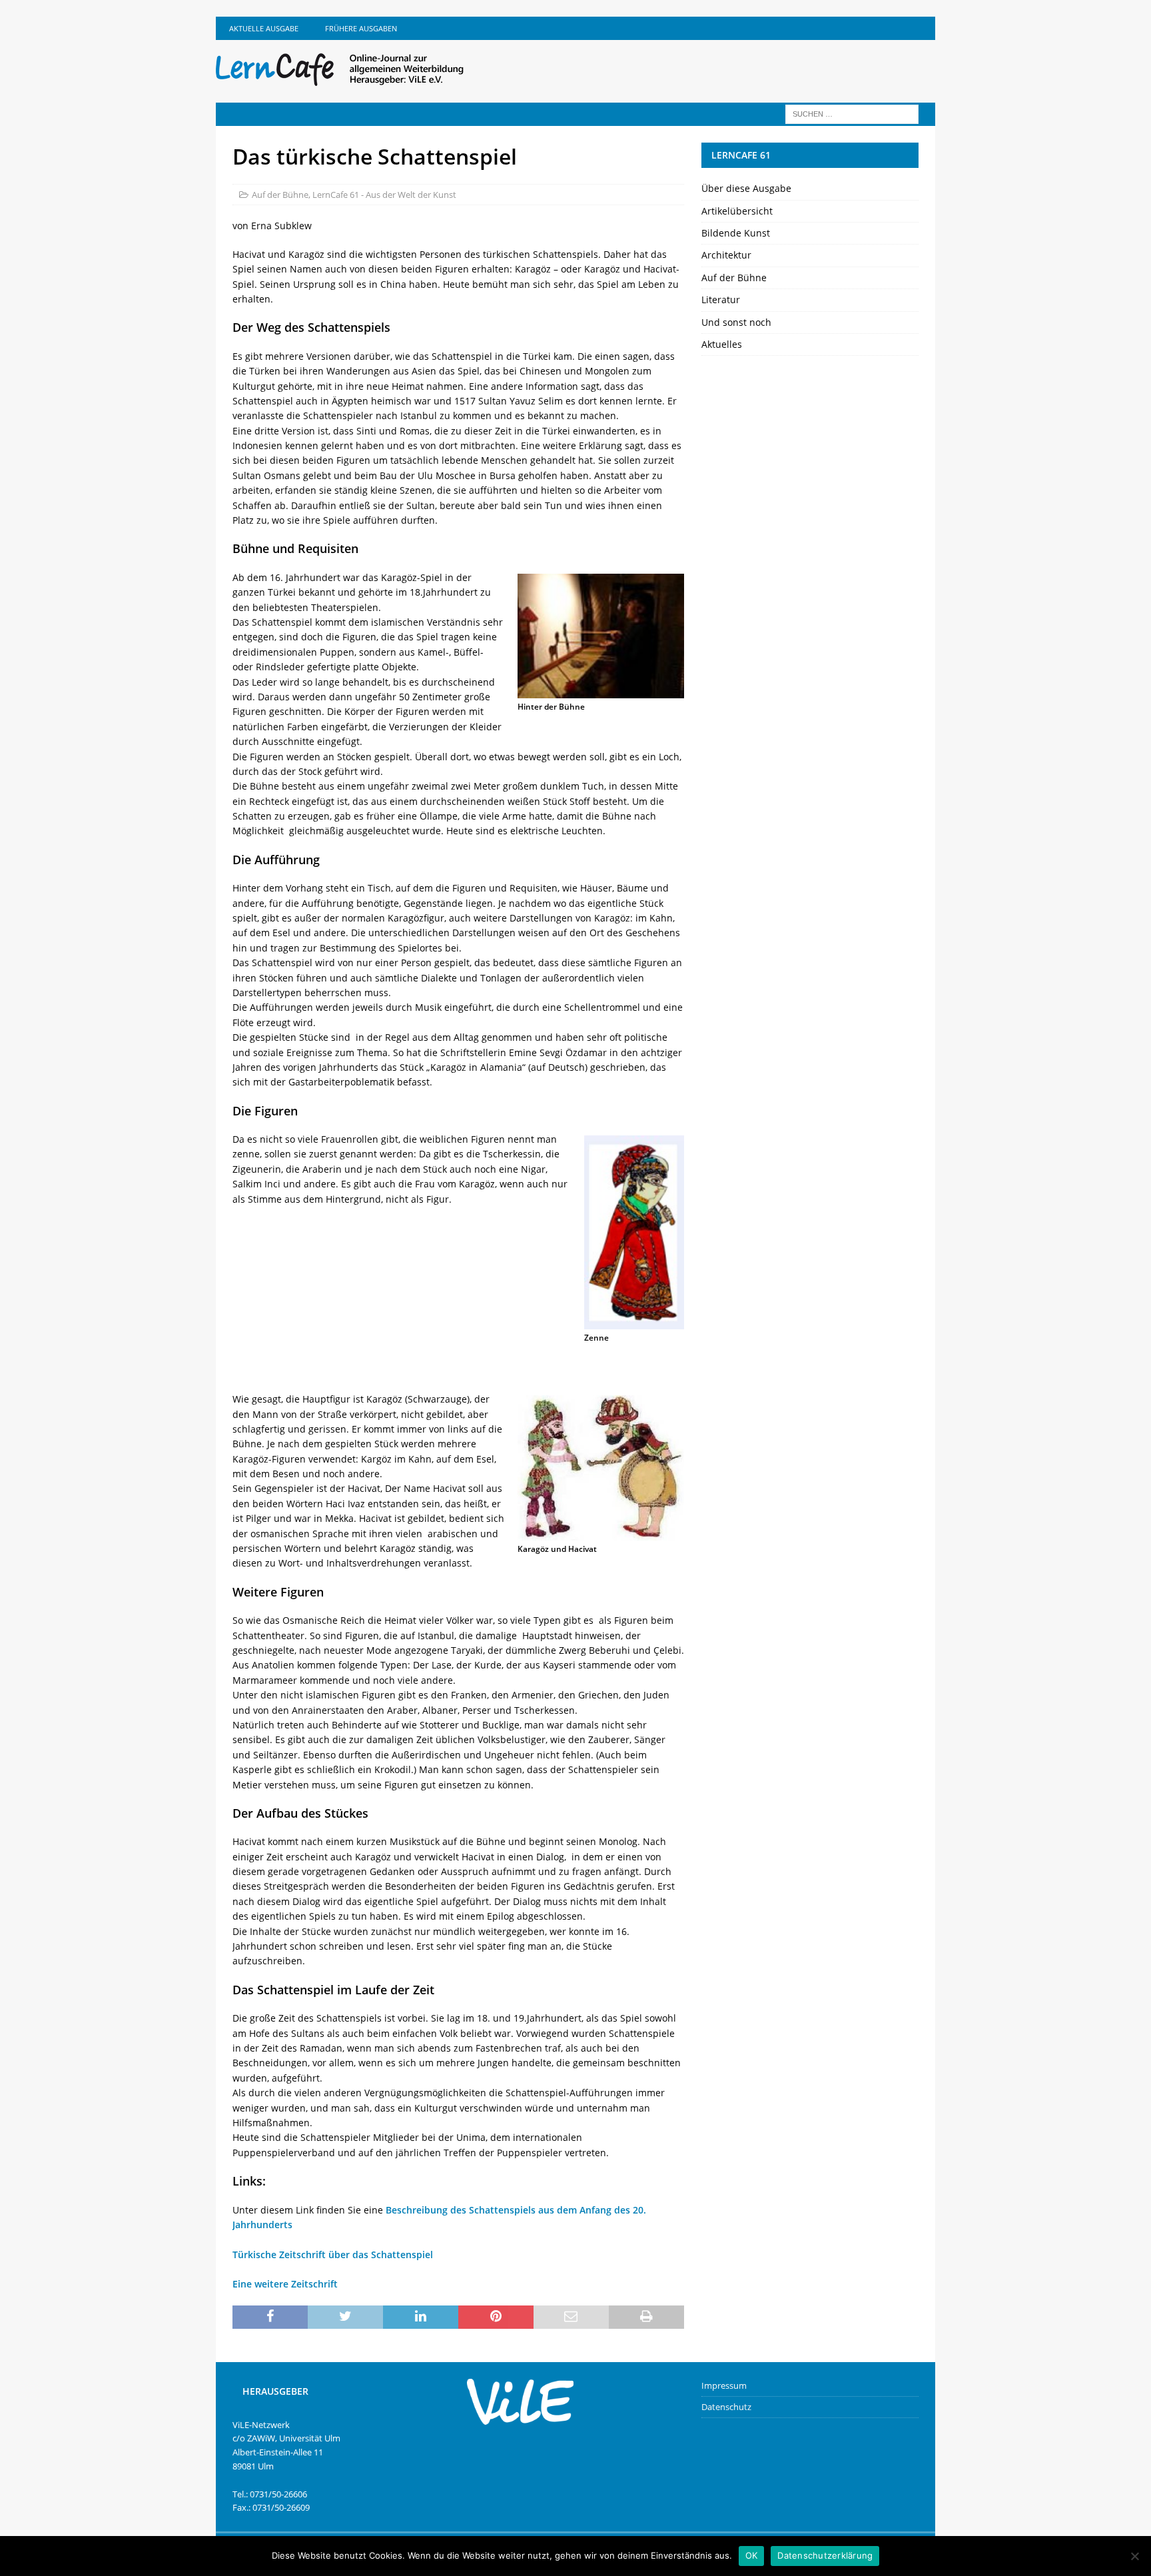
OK (752, 2555)
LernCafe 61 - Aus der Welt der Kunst (384, 195)
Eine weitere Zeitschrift (285, 2284)
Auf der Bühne (280, 195)
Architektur (726, 255)
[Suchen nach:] (852, 113)
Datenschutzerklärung (825, 2555)
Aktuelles (722, 344)
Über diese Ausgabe (746, 188)
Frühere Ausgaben (361, 28)
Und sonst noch (736, 322)
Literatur (721, 300)
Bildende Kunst (736, 233)
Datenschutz (726, 2407)
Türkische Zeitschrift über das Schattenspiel (333, 2254)
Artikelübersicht (737, 211)
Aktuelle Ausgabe (264, 28)
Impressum (724, 2385)
